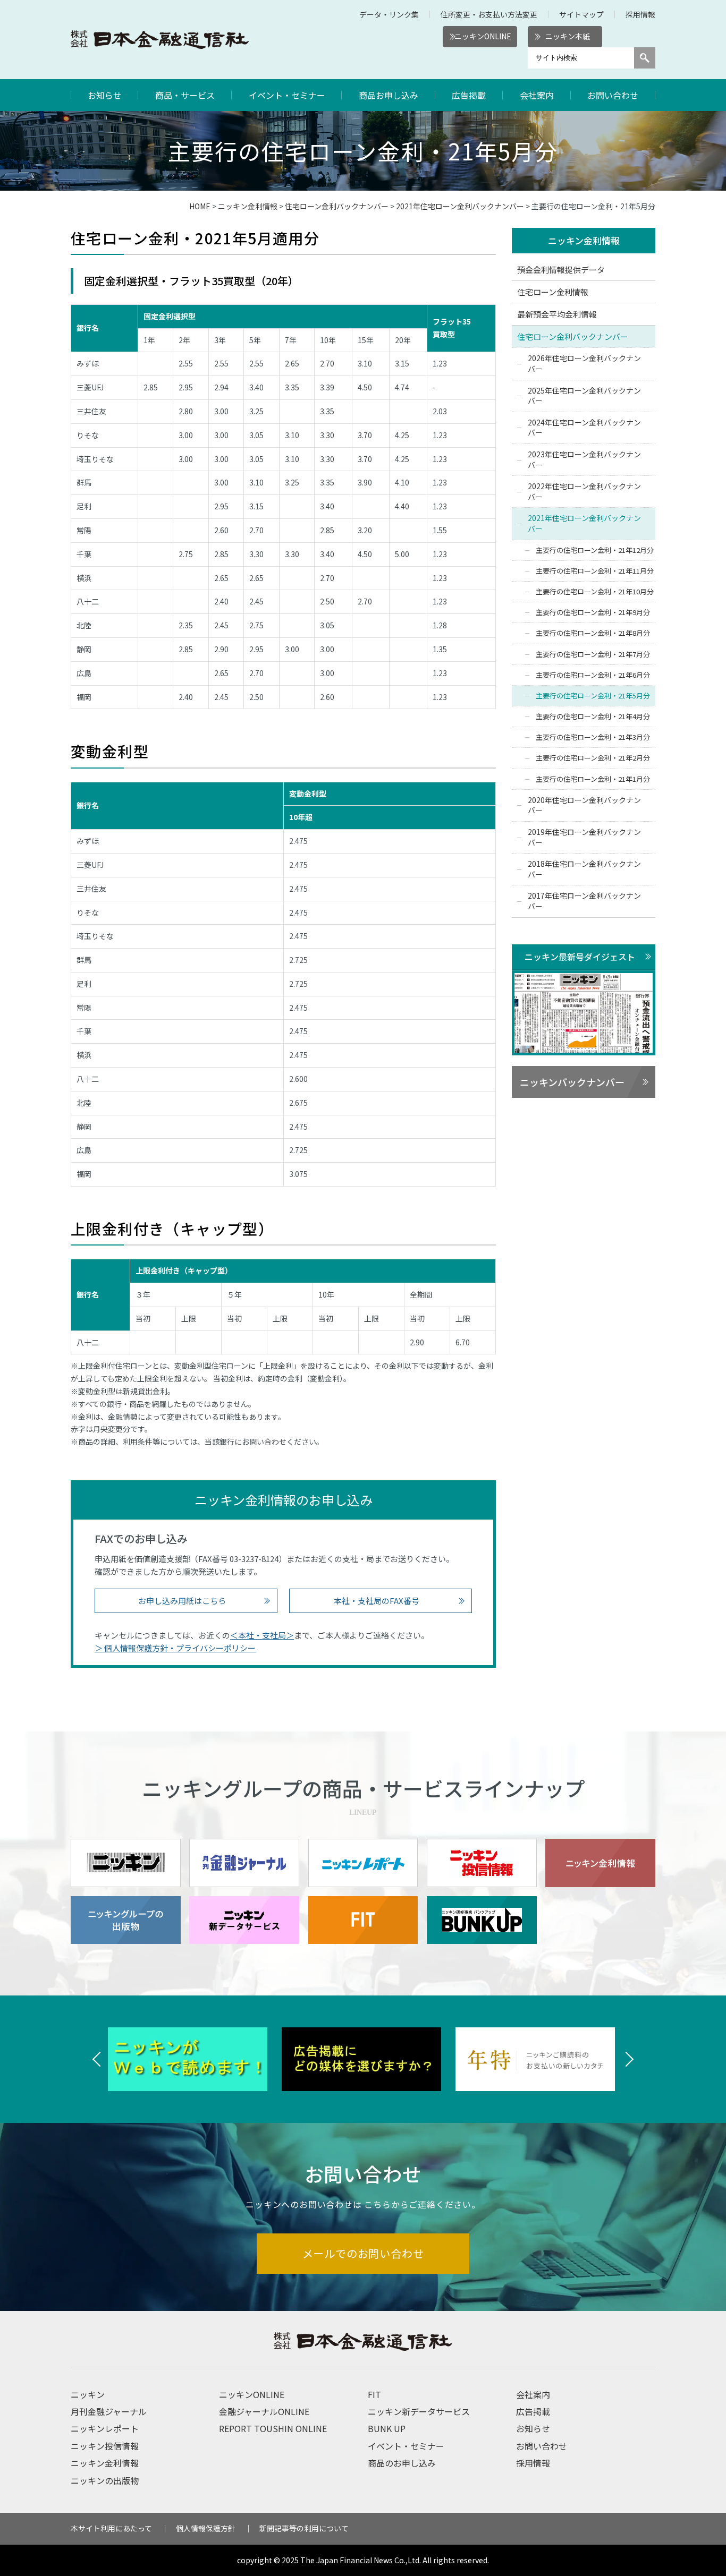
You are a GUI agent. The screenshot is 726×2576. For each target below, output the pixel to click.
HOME (200, 206)
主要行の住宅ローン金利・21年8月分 (593, 633)
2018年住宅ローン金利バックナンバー (584, 869)
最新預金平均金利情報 (557, 314)
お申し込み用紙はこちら (182, 1601)
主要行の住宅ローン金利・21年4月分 (593, 716)
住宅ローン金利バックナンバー (337, 206)
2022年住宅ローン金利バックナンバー (584, 491)
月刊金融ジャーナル (109, 2411)
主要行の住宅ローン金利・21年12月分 (595, 550)
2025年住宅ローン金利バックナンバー (584, 396)
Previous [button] (97, 2059)
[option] (203, 2059)
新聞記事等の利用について (304, 2528)
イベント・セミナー (287, 95)
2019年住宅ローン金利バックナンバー (584, 837)
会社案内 (537, 95)
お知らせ (105, 95)
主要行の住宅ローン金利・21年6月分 (593, 675)
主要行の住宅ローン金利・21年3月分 (593, 737)
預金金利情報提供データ (561, 270)
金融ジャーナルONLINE (264, 2411)
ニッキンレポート (105, 2428)
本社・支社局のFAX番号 (377, 1601)
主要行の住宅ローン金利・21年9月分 (593, 612)
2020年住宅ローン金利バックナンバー (584, 805)
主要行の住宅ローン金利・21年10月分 (595, 591)
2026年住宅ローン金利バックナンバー (584, 363)
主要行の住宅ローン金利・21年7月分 (593, 654)
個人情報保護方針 (206, 2528)
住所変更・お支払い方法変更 (489, 14)
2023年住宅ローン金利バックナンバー (584, 459)
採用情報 (640, 14)
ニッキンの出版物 (105, 2480)
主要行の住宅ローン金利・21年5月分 (593, 696)
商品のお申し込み (402, 2463)
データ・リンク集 (389, 14)
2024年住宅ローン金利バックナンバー (584, 428)
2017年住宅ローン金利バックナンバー (584, 901)
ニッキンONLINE (483, 36)
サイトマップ (581, 14)
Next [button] (629, 2059)
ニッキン (88, 2394)
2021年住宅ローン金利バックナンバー (460, 206)
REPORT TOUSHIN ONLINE (273, 2428)
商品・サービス (185, 95)
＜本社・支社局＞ (262, 1635)
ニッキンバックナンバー (572, 1082)
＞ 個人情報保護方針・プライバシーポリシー (175, 1648)
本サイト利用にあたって (111, 2528)
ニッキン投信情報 (105, 2446)
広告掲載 (469, 95)
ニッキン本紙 (568, 36)
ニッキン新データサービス (419, 2411)
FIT (374, 2394)
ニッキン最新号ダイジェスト (580, 957)
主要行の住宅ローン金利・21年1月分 (593, 779)
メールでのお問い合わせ (363, 2253)
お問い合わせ (613, 95)
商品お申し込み (389, 95)
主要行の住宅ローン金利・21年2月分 (593, 758)
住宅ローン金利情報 (553, 292)
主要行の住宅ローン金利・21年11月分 (595, 571)
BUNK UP (387, 2428)
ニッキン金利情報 (248, 206)
